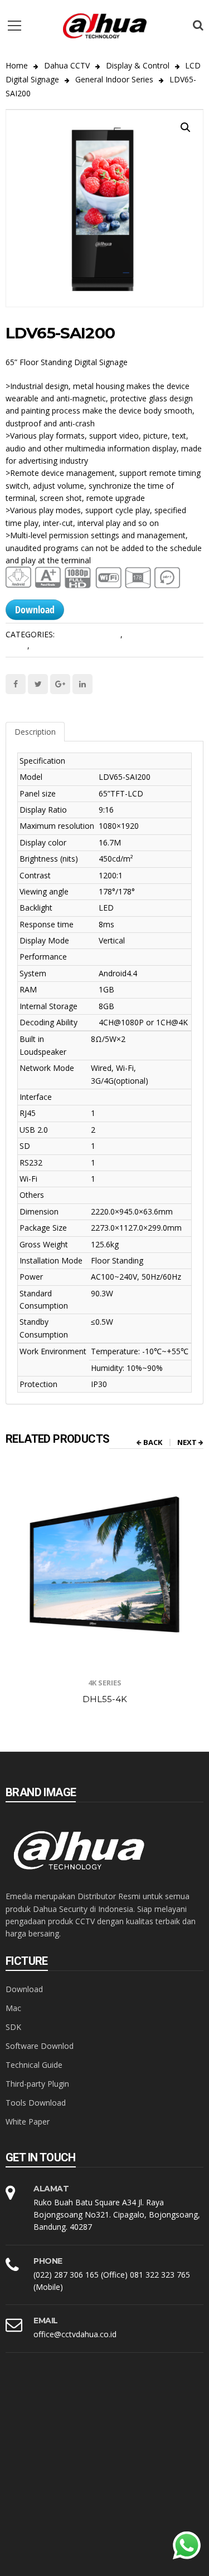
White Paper (28, 2122)
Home (17, 65)
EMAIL (46, 2321)
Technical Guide (34, 2065)
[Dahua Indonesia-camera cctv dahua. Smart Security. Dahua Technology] (105, 25)
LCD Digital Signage (67, 645)
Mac (13, 2008)
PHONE (48, 2261)
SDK (13, 2027)
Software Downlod (40, 2046)
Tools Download (36, 2103)
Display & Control (138, 65)
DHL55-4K (105, 1699)
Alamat (51, 2189)
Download (35, 609)
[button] (186, 127)
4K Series (105, 1683)
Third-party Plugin (37, 2084)
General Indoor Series (114, 79)
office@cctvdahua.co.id (75, 2334)
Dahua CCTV (67, 65)
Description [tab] (35, 732)
